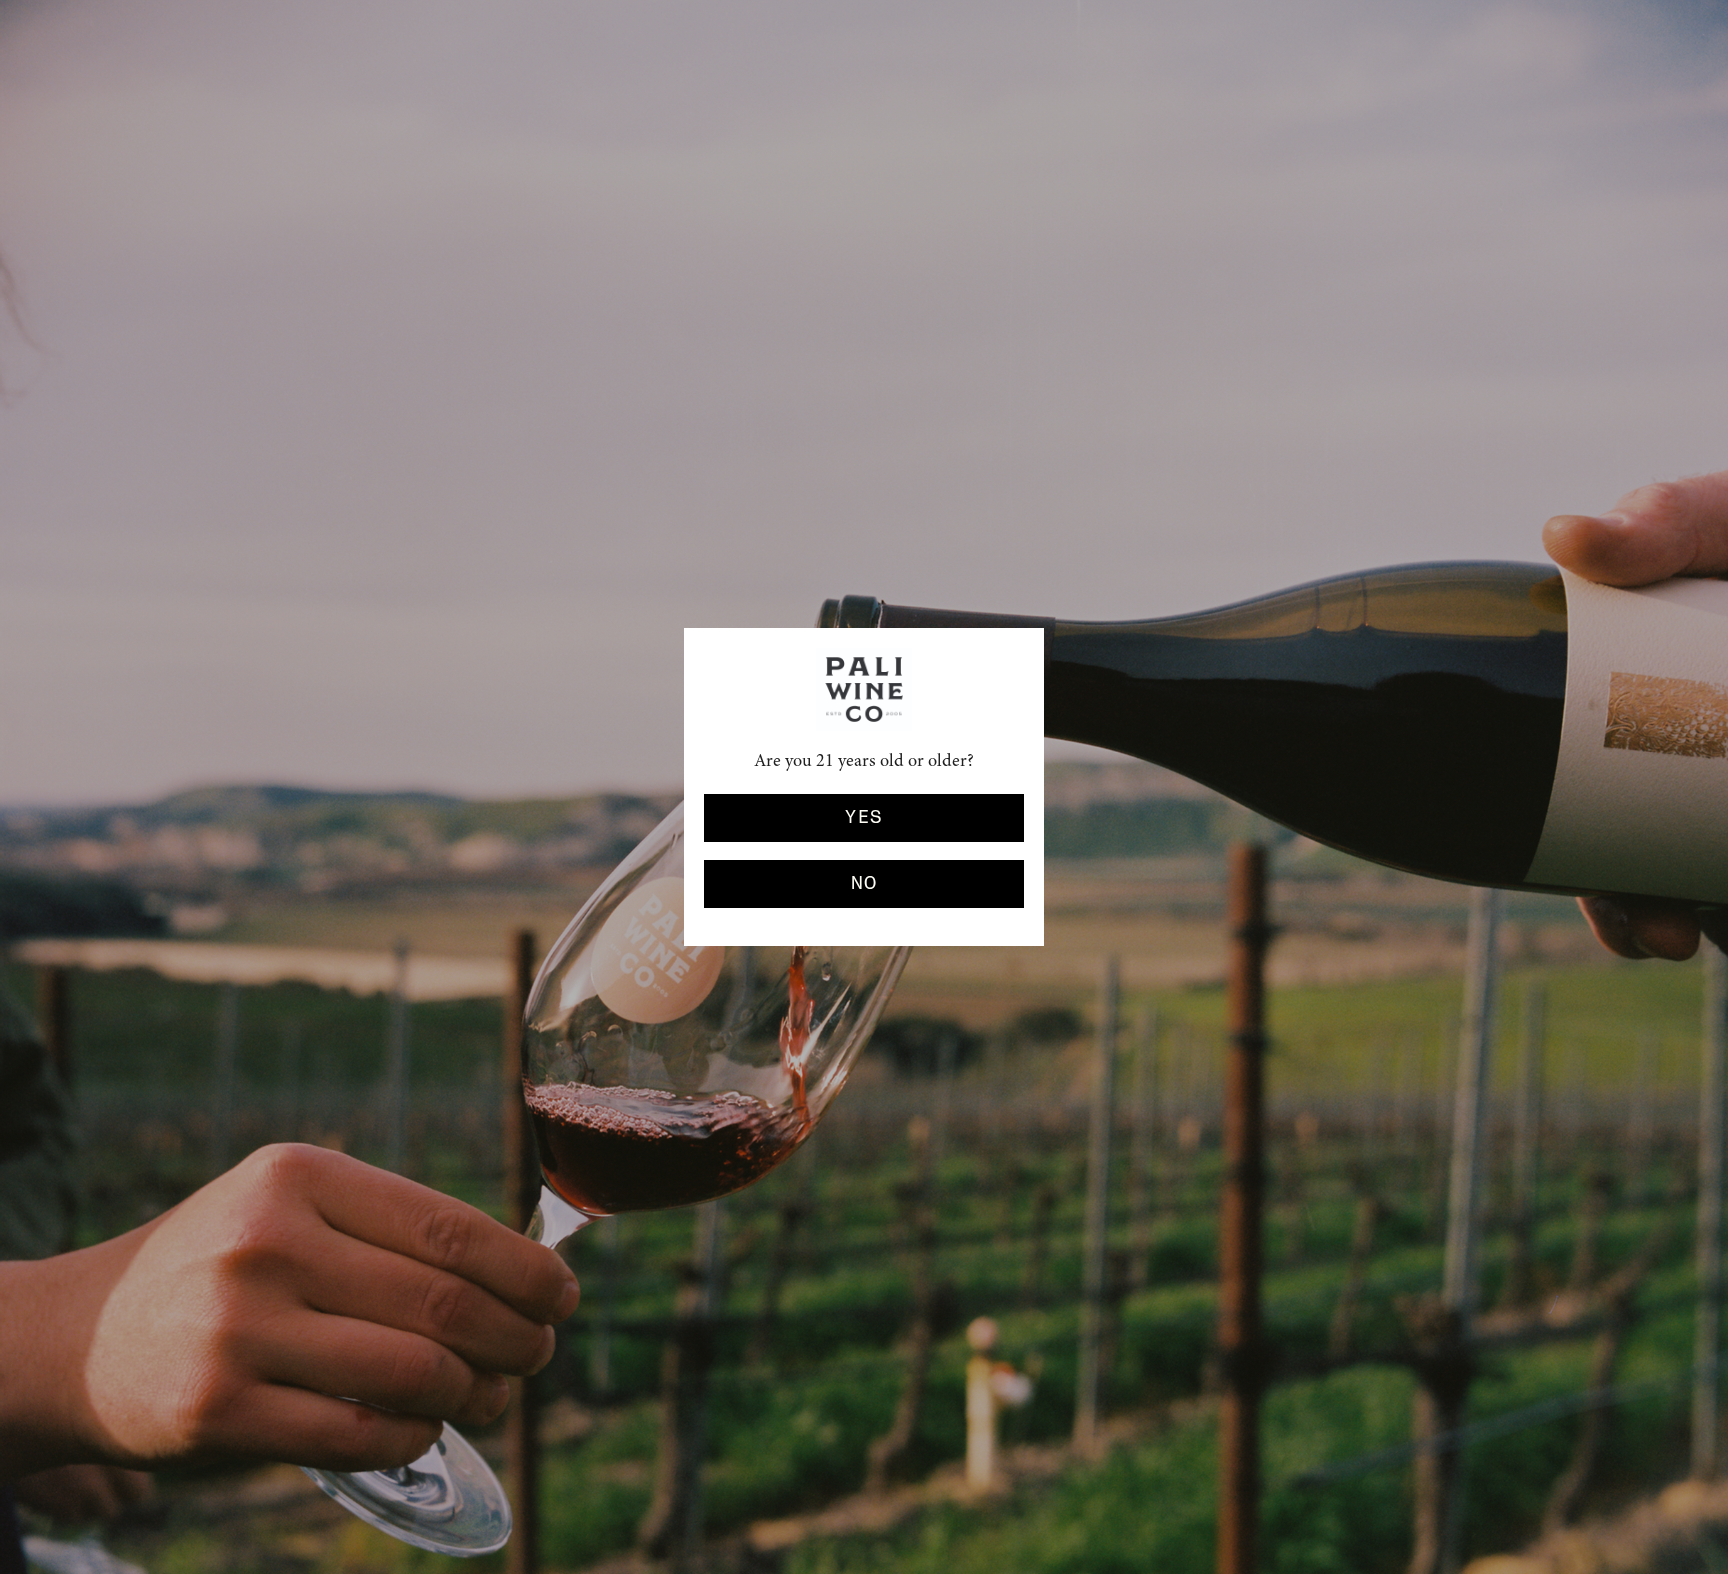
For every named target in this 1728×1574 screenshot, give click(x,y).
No (864, 884)
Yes (863, 818)
